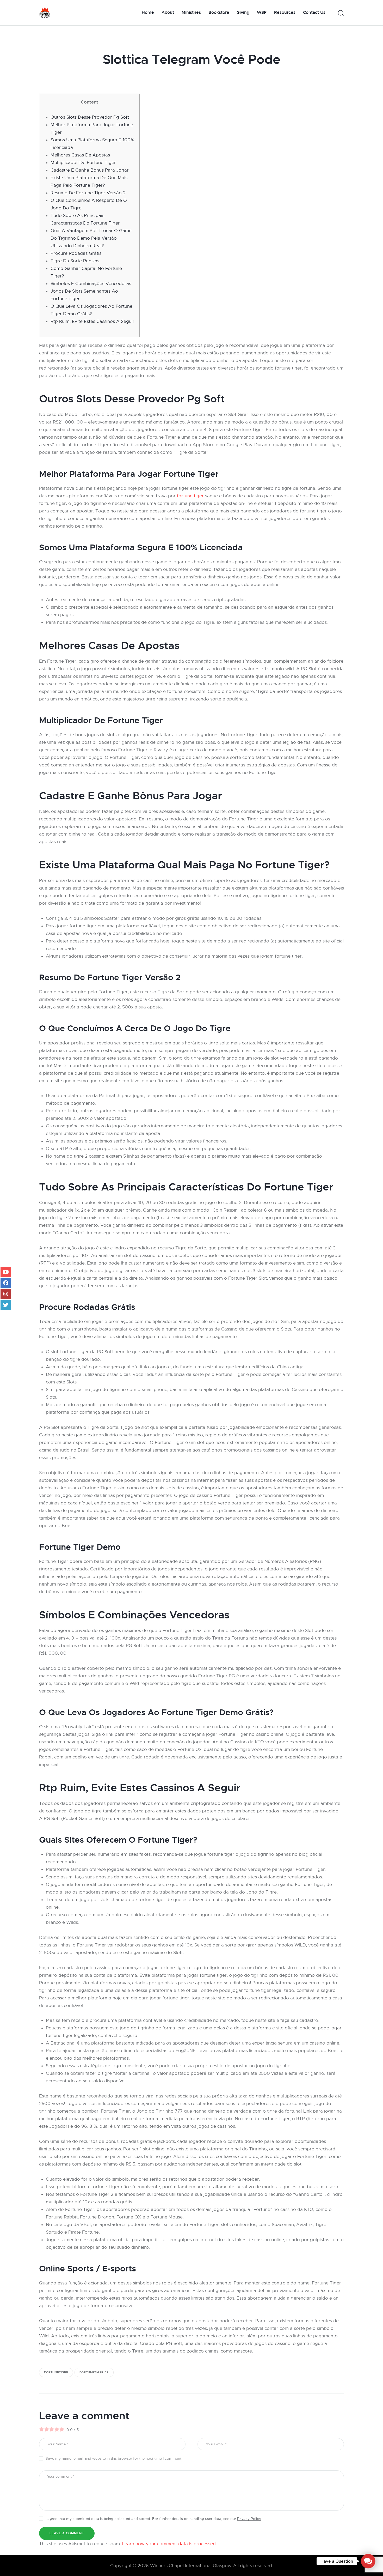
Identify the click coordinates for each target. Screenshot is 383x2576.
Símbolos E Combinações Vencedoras (91, 284)
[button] (368, 2561)
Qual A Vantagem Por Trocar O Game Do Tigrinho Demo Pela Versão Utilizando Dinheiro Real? (91, 238)
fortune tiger (190, 496)
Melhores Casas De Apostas (80, 155)
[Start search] (341, 13)
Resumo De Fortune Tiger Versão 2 (88, 193)
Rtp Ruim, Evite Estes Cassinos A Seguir (92, 321)
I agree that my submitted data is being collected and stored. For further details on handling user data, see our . (154, 2519)
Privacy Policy (249, 2519)
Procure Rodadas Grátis (76, 253)
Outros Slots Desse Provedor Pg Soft (90, 117)
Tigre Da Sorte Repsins (75, 261)
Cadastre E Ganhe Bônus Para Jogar (90, 170)
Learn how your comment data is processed (169, 2544)
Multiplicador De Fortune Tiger (83, 163)
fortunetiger (56, 2372)
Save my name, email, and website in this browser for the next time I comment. (114, 2458)
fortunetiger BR (94, 2372)
